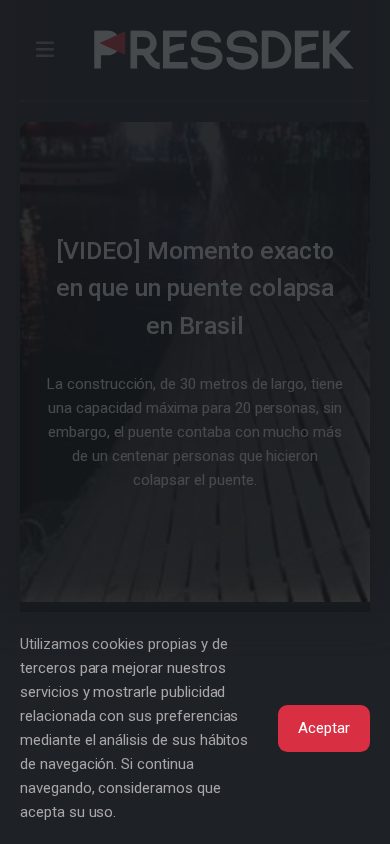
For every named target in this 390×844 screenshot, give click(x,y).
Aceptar (324, 728)
